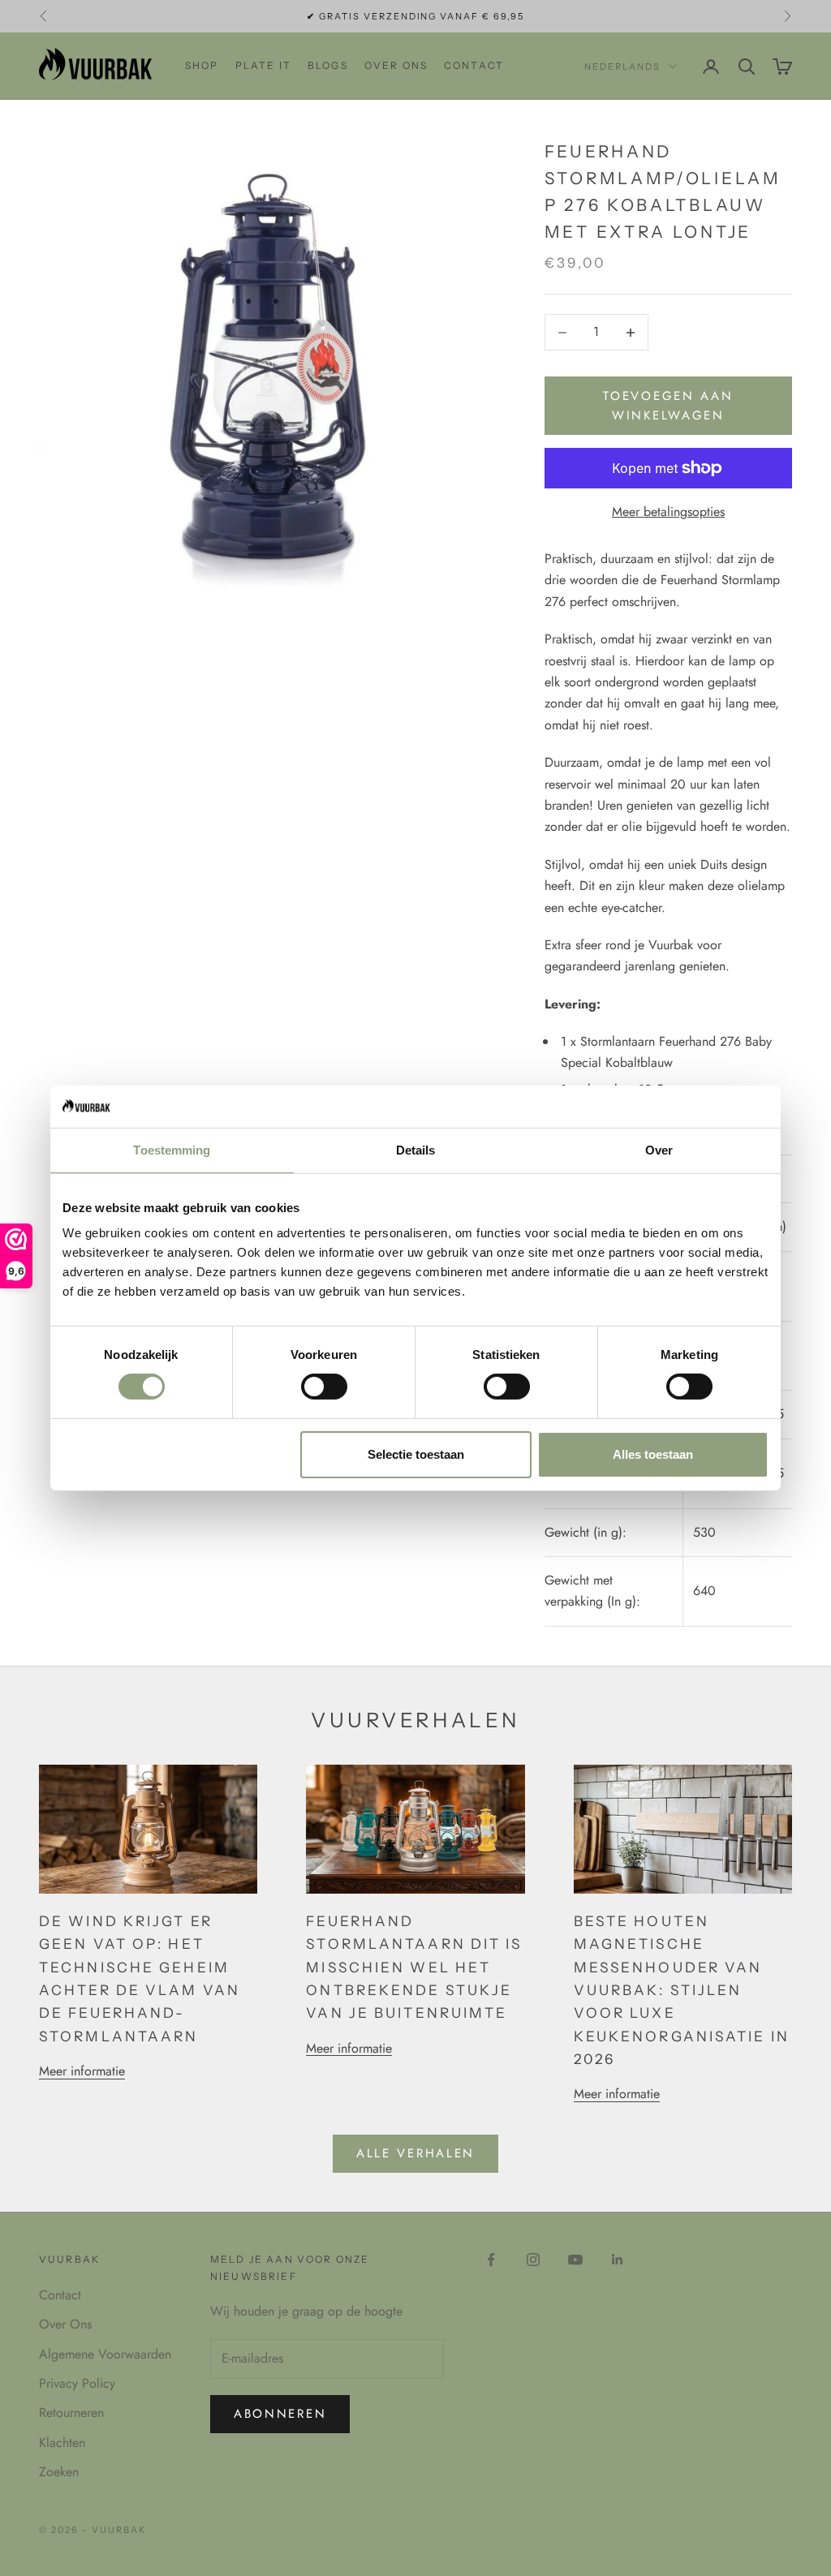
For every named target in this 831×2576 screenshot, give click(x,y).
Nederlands (622, 67)
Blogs (328, 65)
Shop (202, 65)
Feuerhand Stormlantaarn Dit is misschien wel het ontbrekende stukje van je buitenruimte (414, 1967)
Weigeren (179, 1454)
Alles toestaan (653, 1454)
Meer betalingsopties (668, 512)
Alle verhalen (415, 2153)
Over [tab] (659, 1150)
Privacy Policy (77, 2383)
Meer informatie (82, 2071)
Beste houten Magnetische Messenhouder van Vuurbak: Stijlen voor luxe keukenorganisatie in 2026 (682, 1990)
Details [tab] (416, 1150)
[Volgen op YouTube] (575, 2260)
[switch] (324, 1387)
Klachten (62, 2443)
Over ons (396, 65)
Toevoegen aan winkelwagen (668, 406)
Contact (474, 65)
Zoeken (59, 2472)
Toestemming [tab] (172, 1150)
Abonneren (280, 2414)
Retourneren (71, 2413)
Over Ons (65, 2324)
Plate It (263, 65)
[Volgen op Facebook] (491, 2260)
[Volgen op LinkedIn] (618, 2260)
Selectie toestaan (416, 1454)
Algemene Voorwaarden (105, 2354)
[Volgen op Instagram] (533, 2260)
